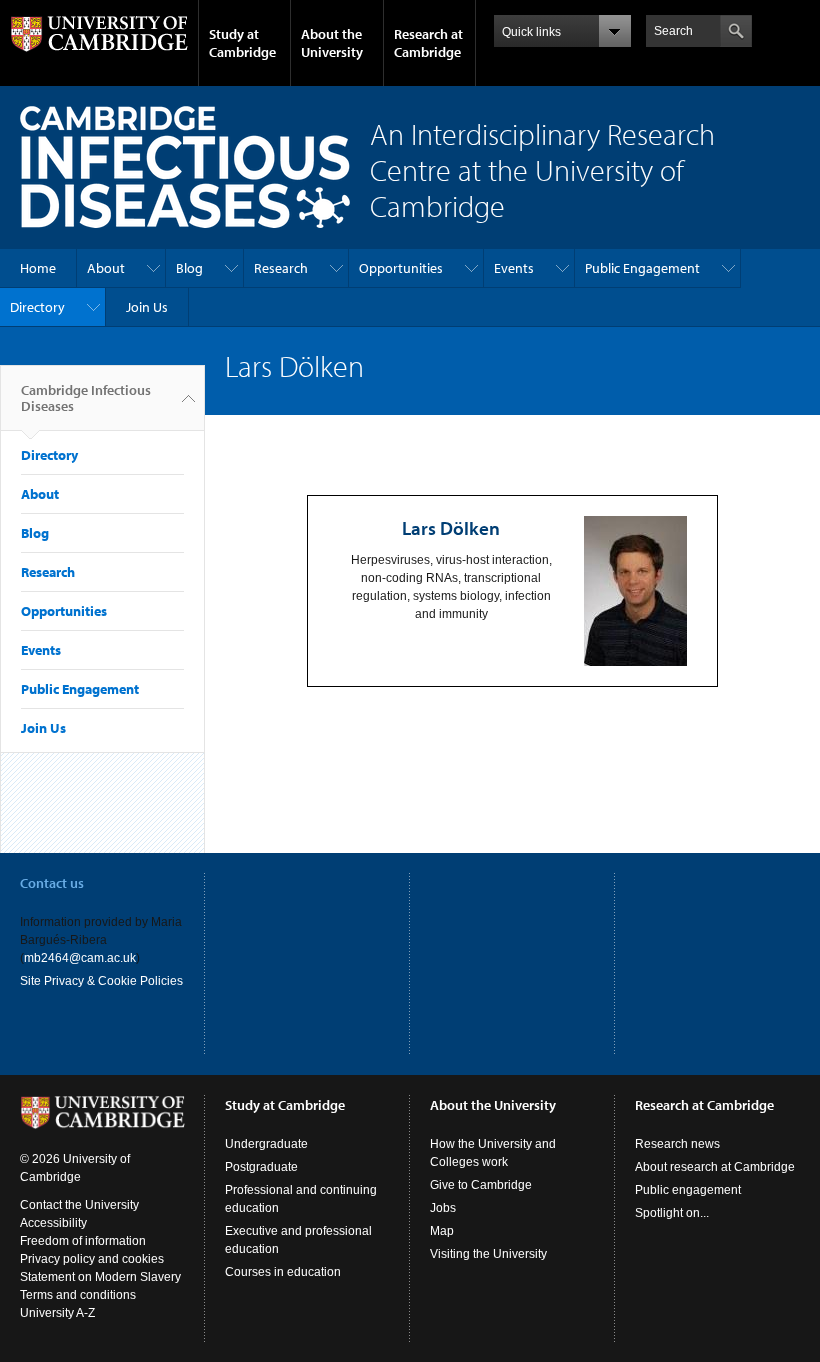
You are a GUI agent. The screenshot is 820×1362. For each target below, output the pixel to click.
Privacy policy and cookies (92, 1259)
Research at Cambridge (428, 43)
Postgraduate (261, 1167)
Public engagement (688, 1190)
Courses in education (283, 1272)
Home (38, 268)
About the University (332, 43)
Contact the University (79, 1205)
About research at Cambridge (715, 1167)
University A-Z (57, 1313)
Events (514, 268)
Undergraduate (266, 1144)
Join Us (147, 307)
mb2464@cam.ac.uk (80, 958)
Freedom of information (83, 1241)
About (106, 268)
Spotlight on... (672, 1213)
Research (281, 268)
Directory (37, 307)
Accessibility (53, 1223)
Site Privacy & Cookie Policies (101, 981)
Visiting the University (488, 1254)
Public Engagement (642, 268)
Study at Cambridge (242, 43)
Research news (677, 1144)
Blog (189, 268)
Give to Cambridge (481, 1185)
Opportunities (401, 268)
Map (442, 1231)
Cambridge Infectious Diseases (86, 398)
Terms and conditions (78, 1295)
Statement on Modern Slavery (100, 1277)
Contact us (52, 883)
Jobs (443, 1208)
